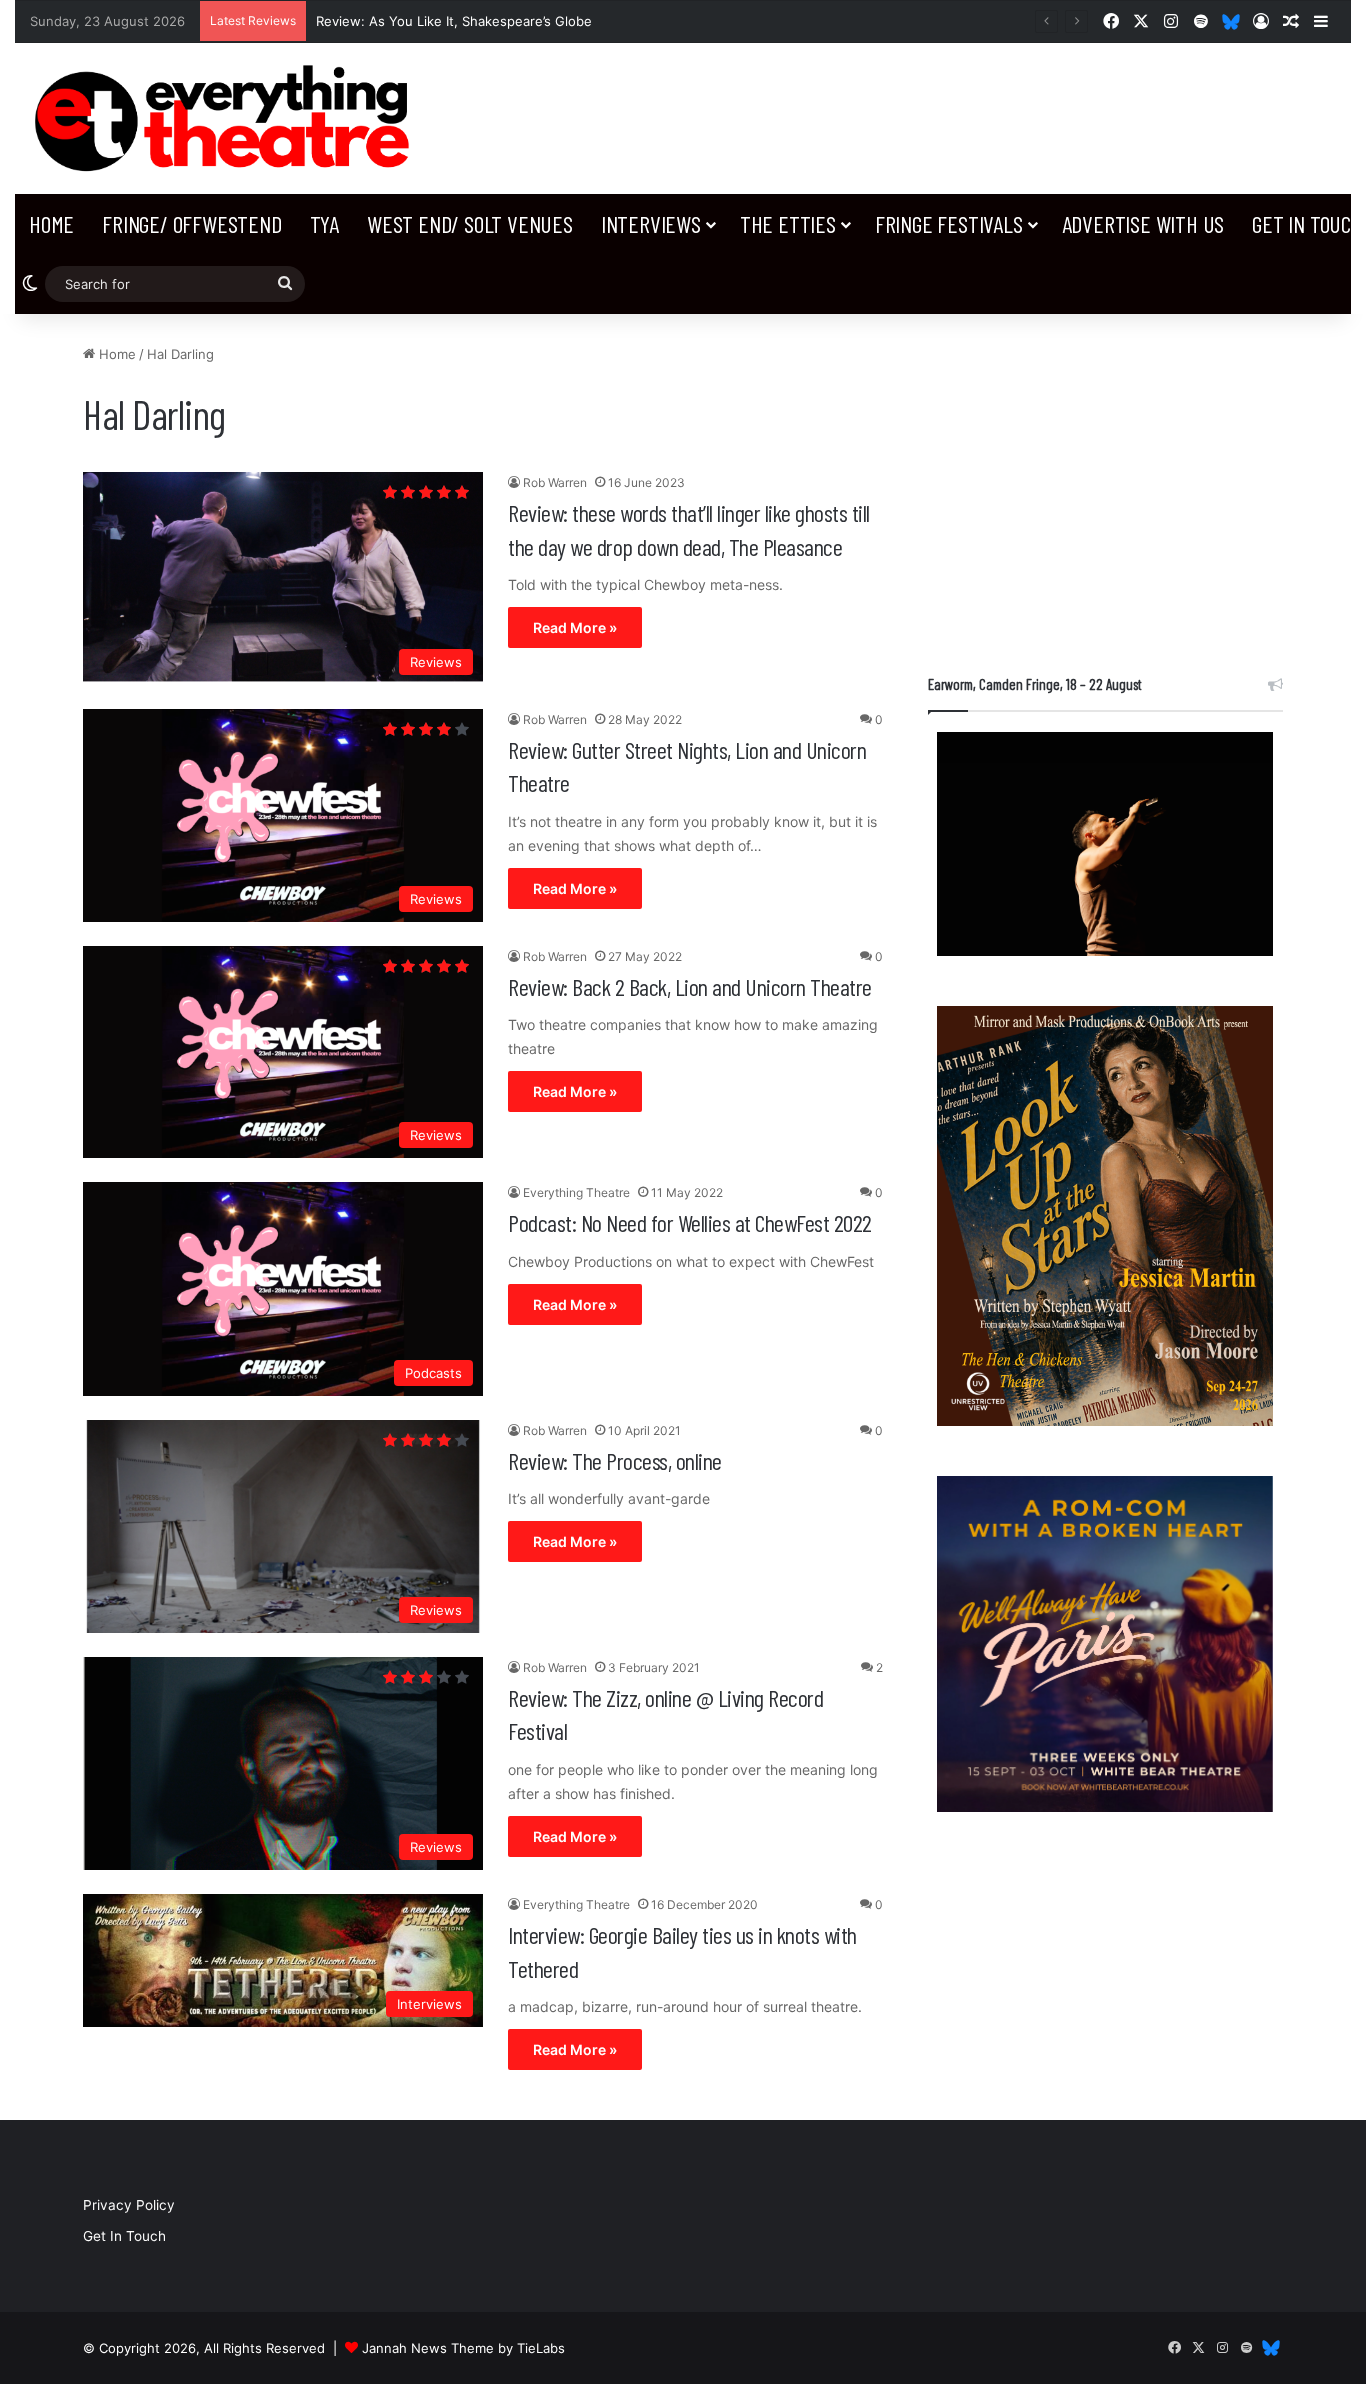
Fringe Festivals (949, 223)
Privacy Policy (129, 2205)
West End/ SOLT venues (470, 223)
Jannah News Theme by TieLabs (463, 2348)
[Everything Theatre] (227, 118)
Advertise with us (1143, 223)
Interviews (651, 223)
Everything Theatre (576, 1192)
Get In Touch (124, 2236)
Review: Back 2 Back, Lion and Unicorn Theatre (690, 986)
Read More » (575, 627)
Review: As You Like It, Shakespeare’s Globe (454, 21)
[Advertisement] (1105, 484)
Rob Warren (555, 482)
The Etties (788, 223)
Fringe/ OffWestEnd (191, 223)
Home (51, 223)
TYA (324, 223)
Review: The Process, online (615, 1460)
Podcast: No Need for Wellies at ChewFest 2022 (690, 1222)
